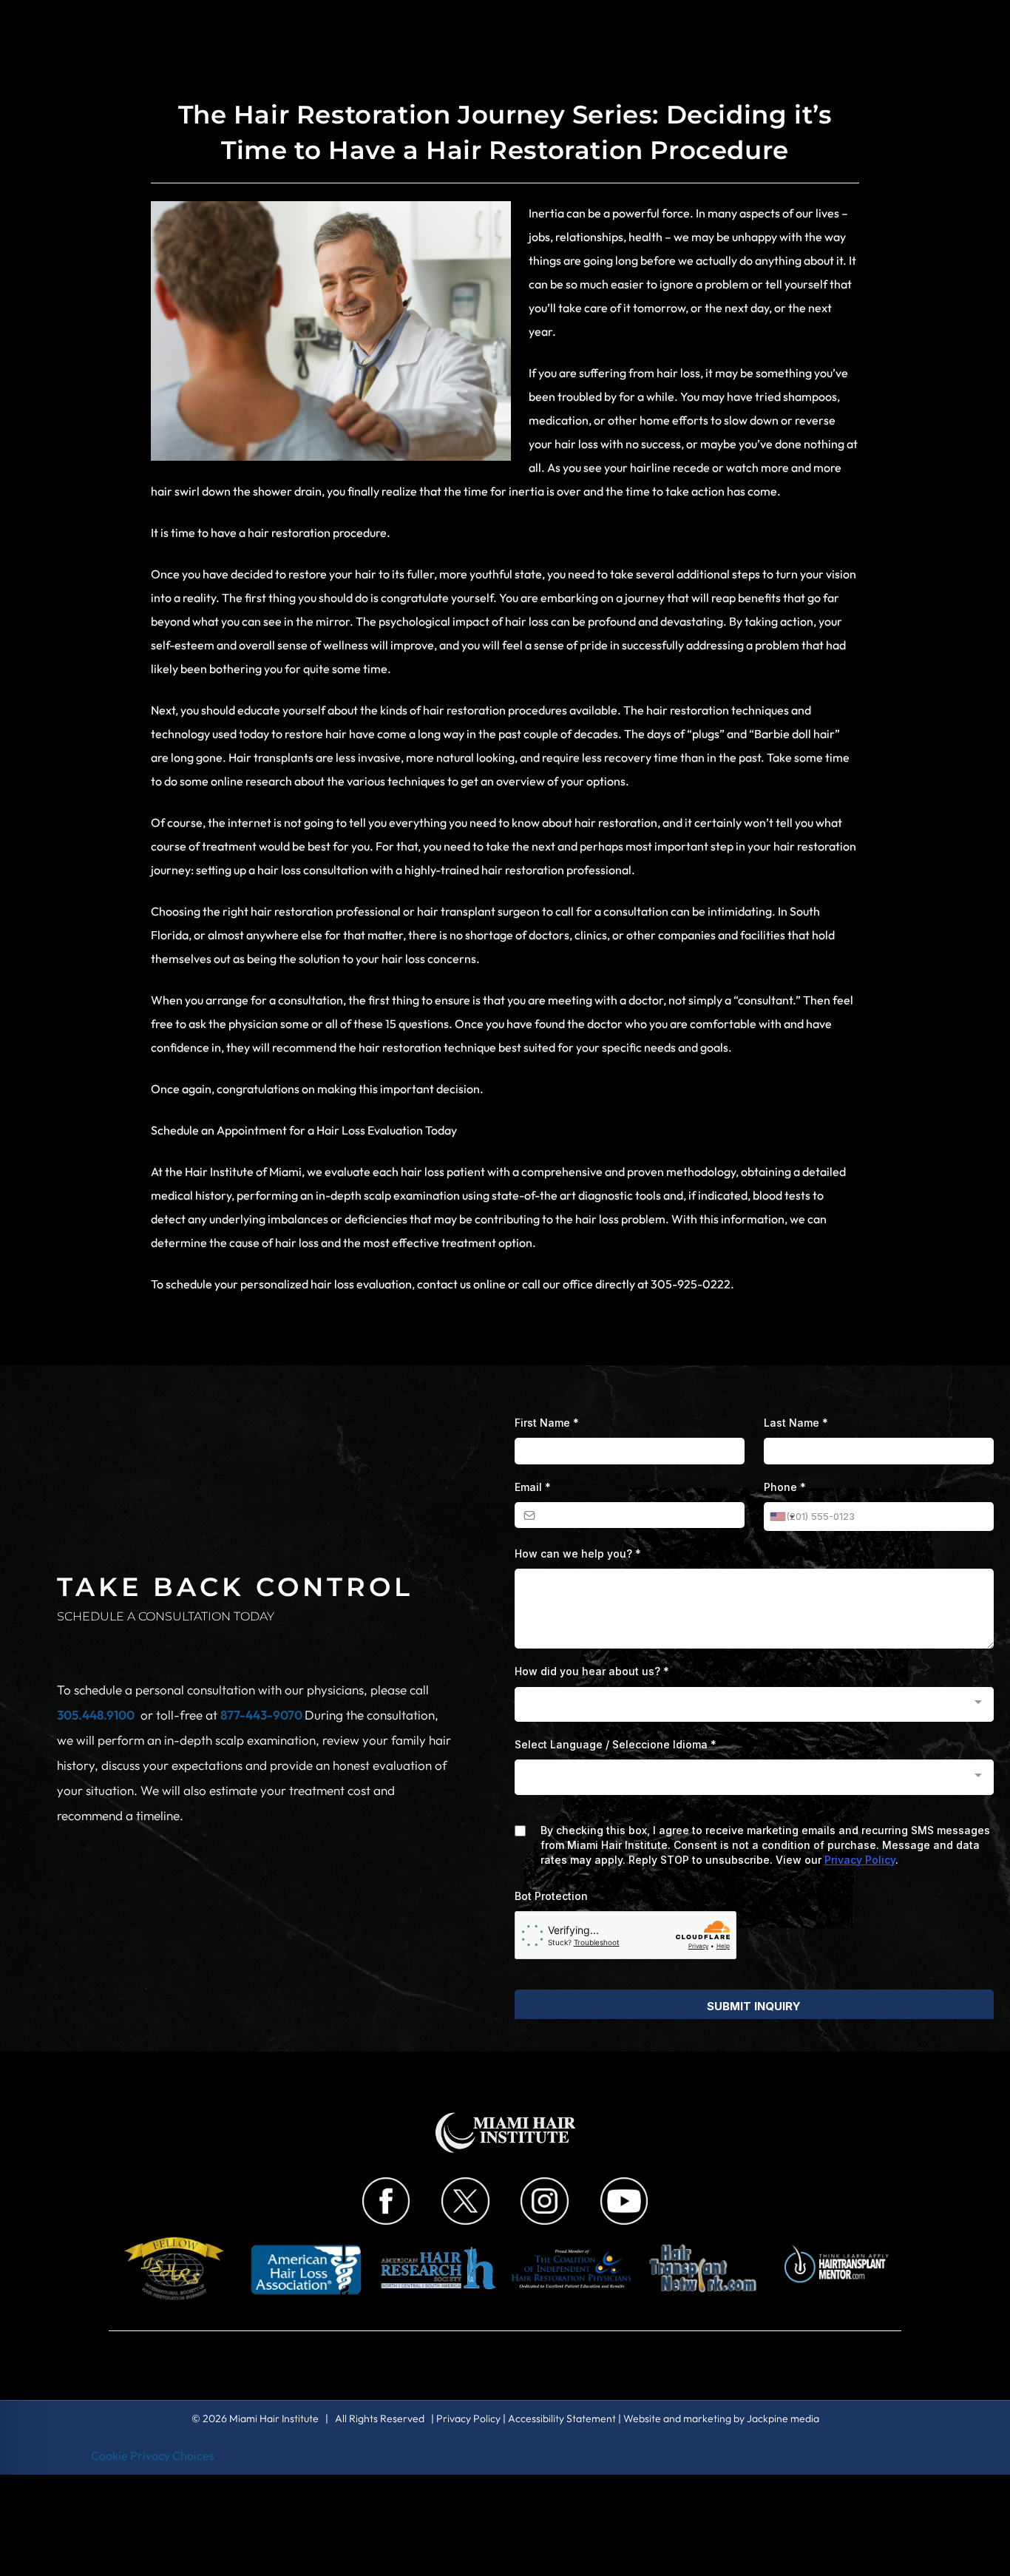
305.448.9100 (96, 1715)
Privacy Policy (468, 2418)
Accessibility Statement (562, 2418)
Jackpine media (783, 2418)
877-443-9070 (262, 1715)
